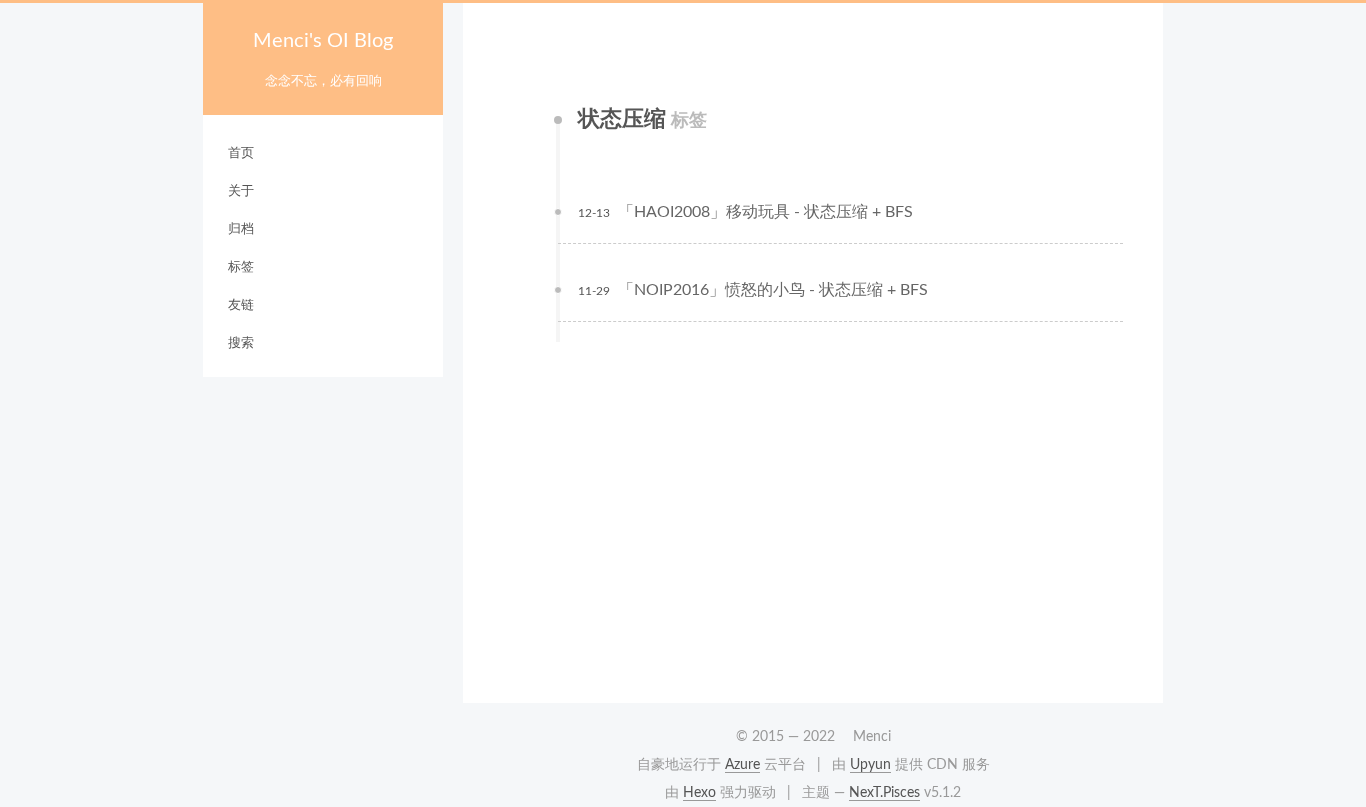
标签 (241, 267)
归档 (241, 229)
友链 (241, 305)
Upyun (870, 765)
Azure (742, 765)
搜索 (241, 343)
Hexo (699, 793)
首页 (241, 153)
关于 (241, 191)
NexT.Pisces (884, 793)
